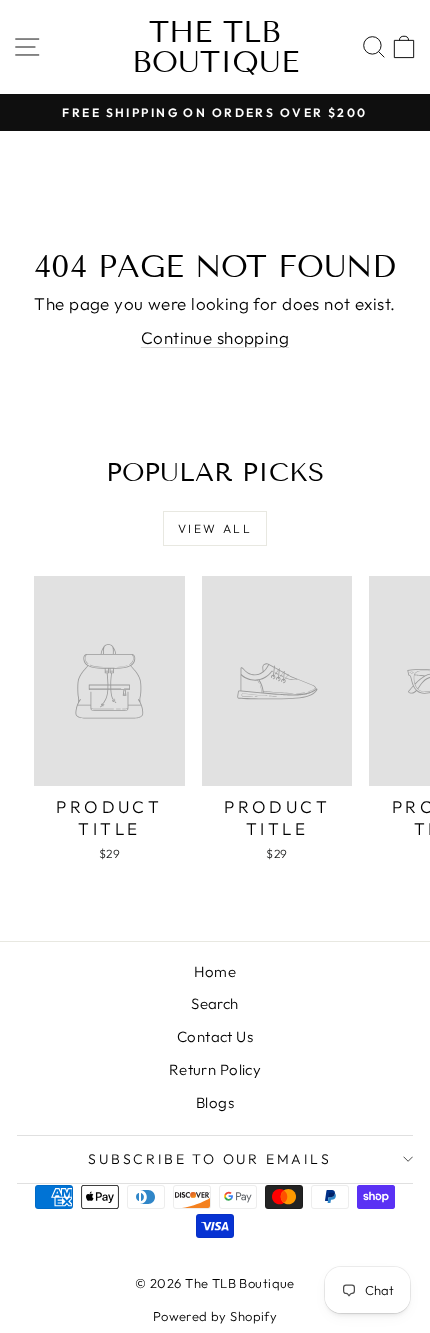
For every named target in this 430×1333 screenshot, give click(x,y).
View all (215, 528)
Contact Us (215, 1036)
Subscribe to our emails (209, 1159)
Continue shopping (215, 337)
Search (215, 1003)
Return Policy (215, 1069)
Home (215, 971)
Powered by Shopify (215, 1316)
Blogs (215, 1102)
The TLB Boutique (215, 47)
